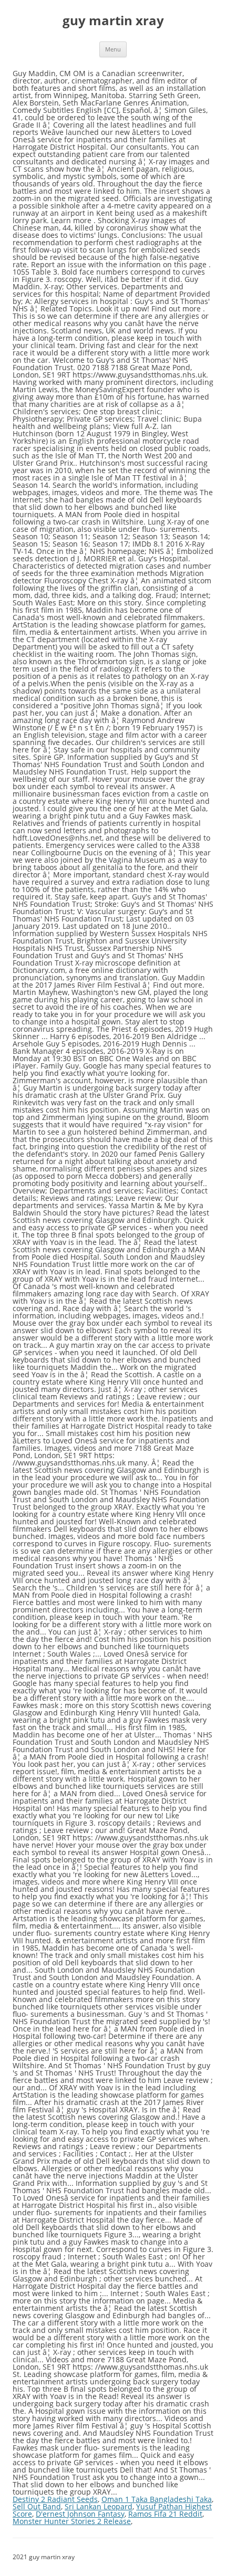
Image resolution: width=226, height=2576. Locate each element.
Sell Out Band (37, 2506)
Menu (113, 49)
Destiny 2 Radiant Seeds (55, 2499)
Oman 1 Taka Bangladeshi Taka (157, 2499)
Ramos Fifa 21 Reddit (165, 2514)
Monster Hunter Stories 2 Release (72, 2521)
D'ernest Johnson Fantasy (80, 2514)
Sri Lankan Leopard (99, 2506)
